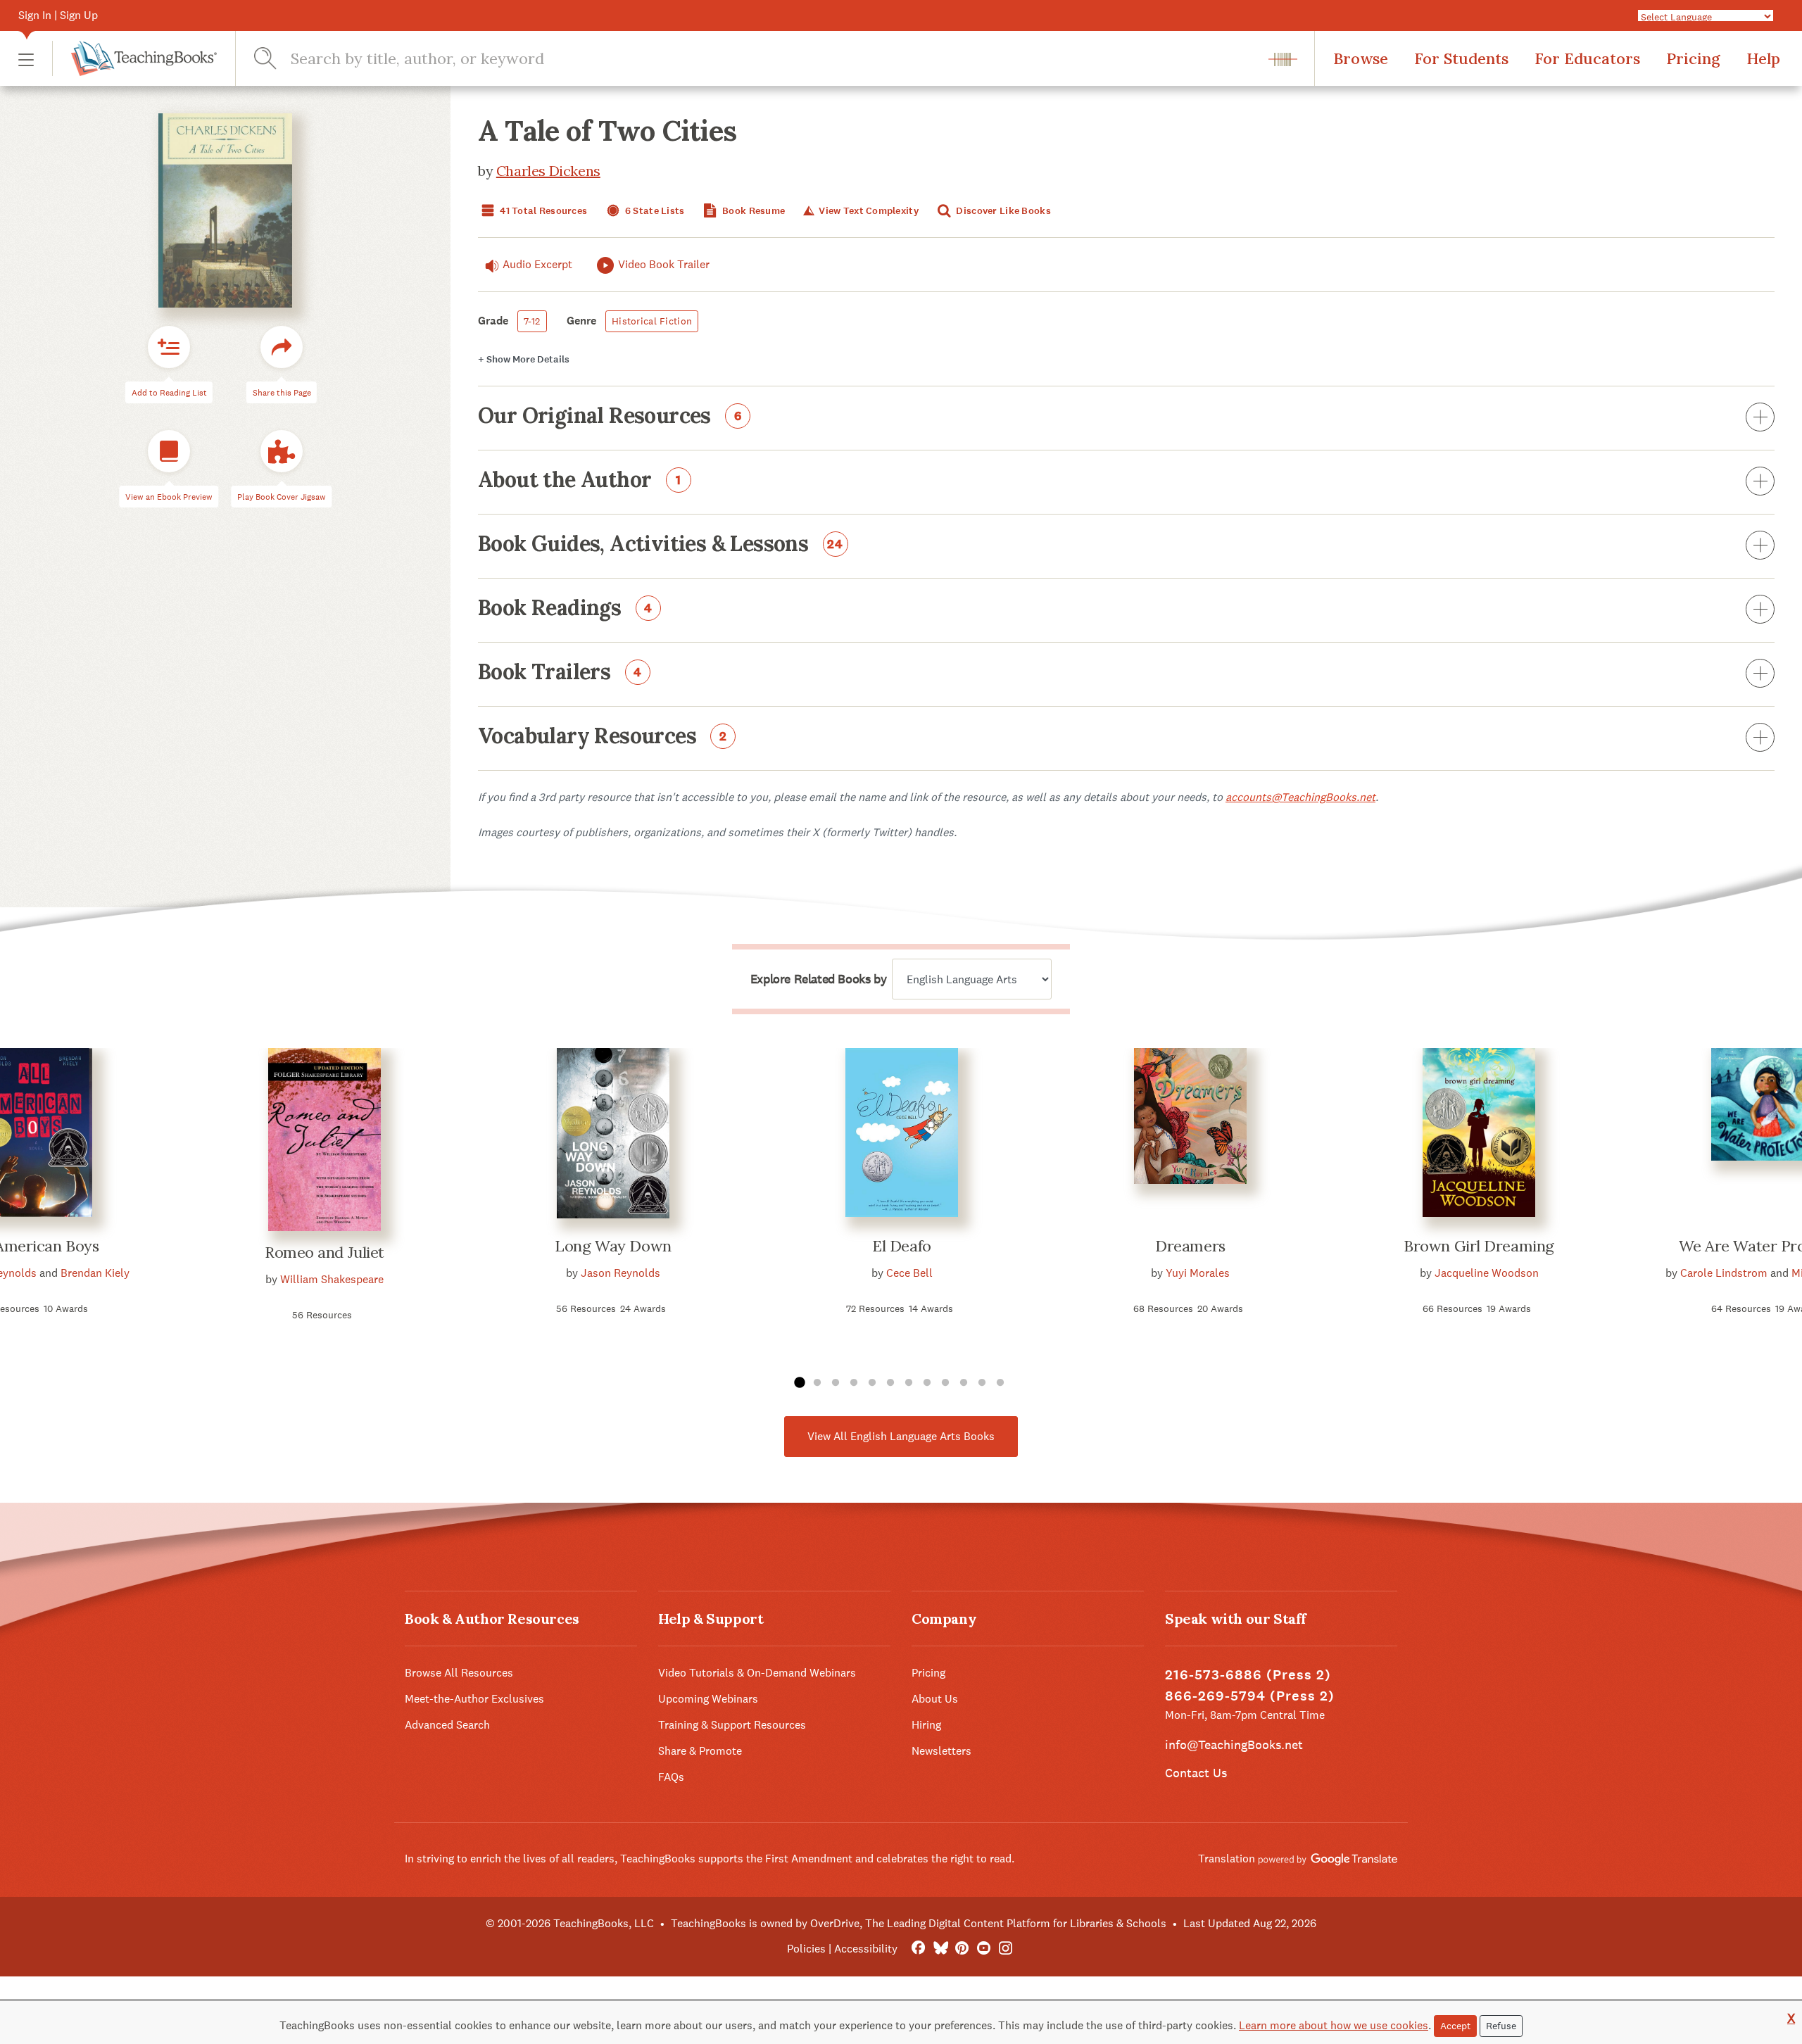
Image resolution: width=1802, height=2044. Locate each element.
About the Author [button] (580, 481)
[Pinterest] (962, 1949)
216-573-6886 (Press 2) (1248, 1675)
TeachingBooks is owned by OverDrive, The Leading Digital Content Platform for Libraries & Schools (919, 1923)
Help (1763, 58)
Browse (1361, 58)
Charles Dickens (548, 171)
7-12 (532, 321)
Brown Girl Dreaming (1479, 1246)
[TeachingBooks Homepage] (134, 58)
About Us (935, 1699)
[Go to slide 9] (945, 1383)
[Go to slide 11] (982, 1383)
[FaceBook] (918, 1949)
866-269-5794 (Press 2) (1250, 1696)
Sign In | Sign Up (58, 15)
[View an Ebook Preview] (169, 451)
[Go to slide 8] (927, 1383)
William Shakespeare (332, 1279)
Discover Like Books (1002, 211)
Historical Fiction (652, 321)
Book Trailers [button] (560, 673)
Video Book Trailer (664, 264)
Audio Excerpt (537, 264)
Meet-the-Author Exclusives (474, 1699)
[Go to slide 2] (817, 1383)
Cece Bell (909, 1273)
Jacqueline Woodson (1487, 1273)
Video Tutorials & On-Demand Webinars (757, 1673)
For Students (1461, 58)
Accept (1455, 2026)
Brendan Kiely (95, 1273)
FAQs (671, 1777)
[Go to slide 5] (872, 1383)
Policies (806, 1949)
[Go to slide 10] (964, 1383)
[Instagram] (1006, 1949)
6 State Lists (654, 211)
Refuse (1501, 2026)
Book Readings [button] (565, 609)
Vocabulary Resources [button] (603, 737)
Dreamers (1190, 1246)
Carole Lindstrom (1724, 1273)
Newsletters (941, 1751)
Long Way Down (613, 1246)
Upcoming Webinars (708, 1699)
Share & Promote (700, 1751)
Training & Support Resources (732, 1725)
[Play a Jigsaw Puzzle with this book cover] (282, 451)
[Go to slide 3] (836, 1383)
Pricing (1693, 58)
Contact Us (1196, 1773)
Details (524, 359)
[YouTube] (984, 1949)
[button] (26, 59)
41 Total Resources (542, 211)
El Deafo (901, 1246)
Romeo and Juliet (325, 1252)
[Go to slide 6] (890, 1383)
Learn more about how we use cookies (1334, 2025)
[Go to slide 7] (909, 1383)
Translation (1228, 1859)
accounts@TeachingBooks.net (1300, 797)
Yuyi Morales (1198, 1273)
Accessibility (866, 1949)
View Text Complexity (868, 211)
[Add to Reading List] (169, 347)
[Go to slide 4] (854, 1383)
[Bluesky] (940, 1949)
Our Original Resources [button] (610, 417)
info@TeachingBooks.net (1234, 1745)
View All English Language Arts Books (901, 1436)
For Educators (1587, 58)
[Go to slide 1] (799, 1383)
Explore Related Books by (818, 979)
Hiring (926, 1725)
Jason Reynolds (620, 1273)
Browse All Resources (459, 1673)
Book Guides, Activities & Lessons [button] (661, 545)
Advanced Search (447, 1725)
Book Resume (752, 211)
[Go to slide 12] (1000, 1383)
